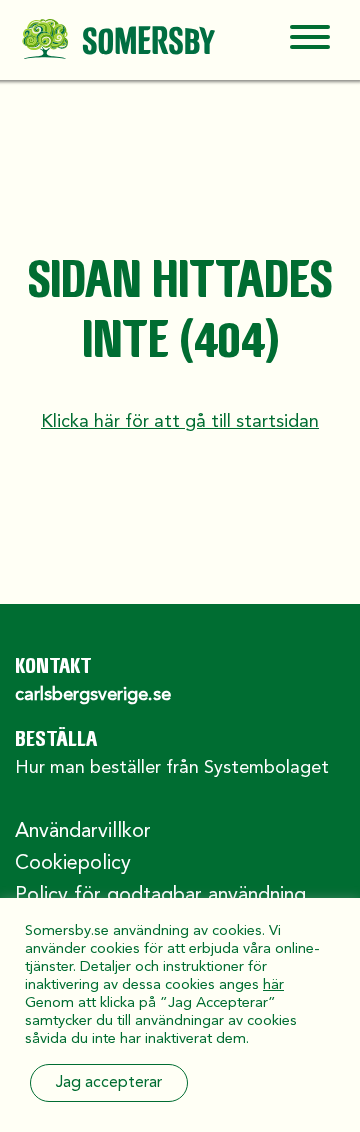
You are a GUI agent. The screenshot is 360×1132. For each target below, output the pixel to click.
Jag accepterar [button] (109, 1083)
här (273, 985)
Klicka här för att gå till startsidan (180, 422)
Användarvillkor (83, 832)
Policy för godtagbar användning (160, 896)
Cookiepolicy (73, 864)
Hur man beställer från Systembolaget (172, 768)
